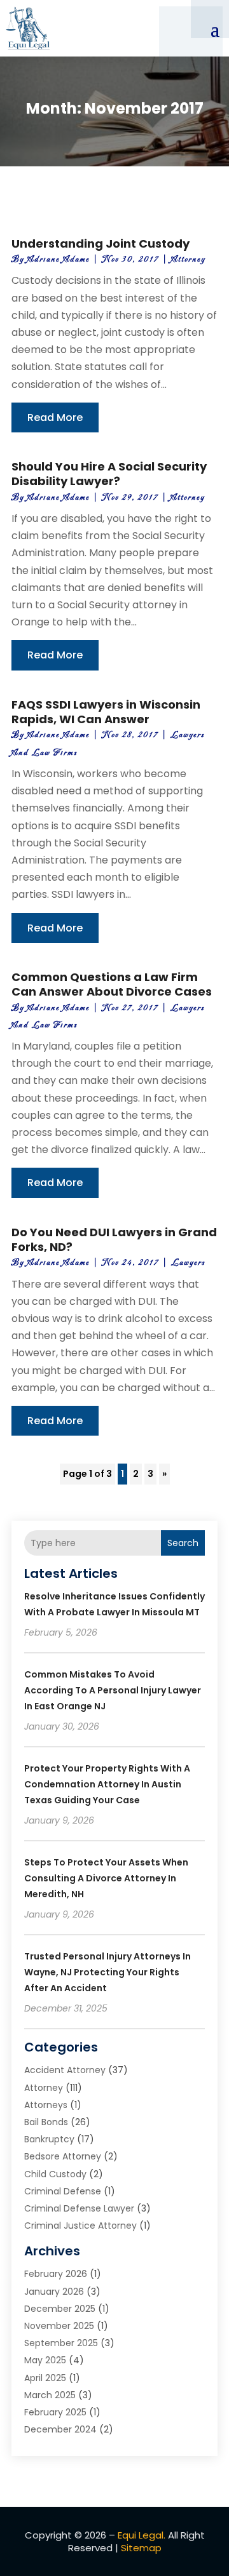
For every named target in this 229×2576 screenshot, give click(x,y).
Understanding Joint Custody (101, 244)
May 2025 (45, 2360)
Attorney (188, 259)
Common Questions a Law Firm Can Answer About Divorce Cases (112, 984)
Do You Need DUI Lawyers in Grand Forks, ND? (114, 1239)
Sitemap (141, 2548)
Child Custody (55, 2174)
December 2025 (60, 2309)
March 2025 (50, 2395)
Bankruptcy (49, 2139)
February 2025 (55, 2412)
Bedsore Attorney (63, 2156)
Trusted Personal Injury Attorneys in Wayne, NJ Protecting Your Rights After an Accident (108, 1972)
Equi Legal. (142, 2535)
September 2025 (61, 2343)
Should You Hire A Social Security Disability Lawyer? (109, 474)
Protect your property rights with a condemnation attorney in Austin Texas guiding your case (107, 1784)
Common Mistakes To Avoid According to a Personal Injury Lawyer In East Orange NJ (113, 1690)
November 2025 (59, 2326)
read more (55, 417)
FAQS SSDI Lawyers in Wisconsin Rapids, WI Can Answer (106, 712)
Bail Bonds (46, 2122)
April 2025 (45, 2378)
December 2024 (60, 2429)
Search (183, 1543)
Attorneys (46, 2105)
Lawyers (188, 1263)
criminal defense (63, 2191)
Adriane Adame (59, 259)
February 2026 (56, 2274)
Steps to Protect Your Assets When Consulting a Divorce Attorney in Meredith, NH (106, 1878)
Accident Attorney (65, 2070)
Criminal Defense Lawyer (79, 2208)
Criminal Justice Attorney (80, 2226)
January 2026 (54, 2292)
